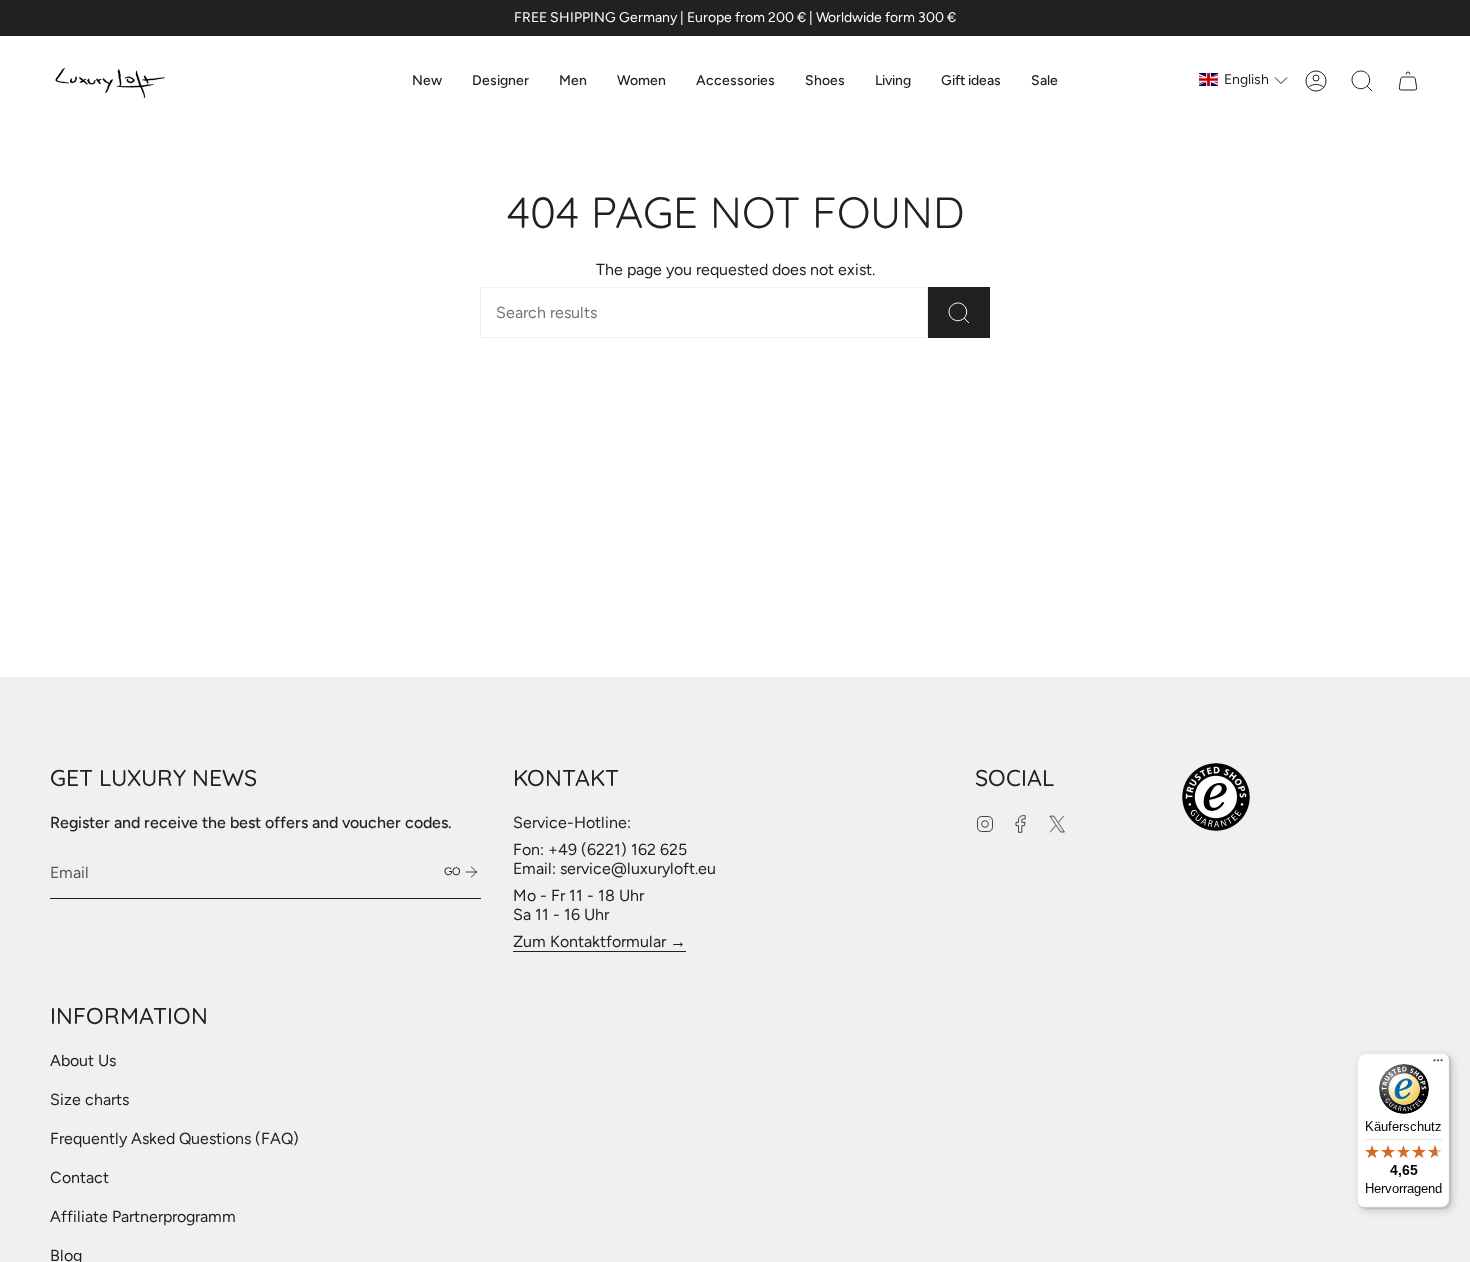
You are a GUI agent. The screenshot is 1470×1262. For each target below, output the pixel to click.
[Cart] (1408, 81)
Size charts (89, 1099)
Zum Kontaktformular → (599, 941)
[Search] (959, 312)
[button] (500, 81)
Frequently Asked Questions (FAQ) (174, 1138)
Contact (79, 1177)
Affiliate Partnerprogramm (143, 1216)
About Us (83, 1060)
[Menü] (1438, 1065)
